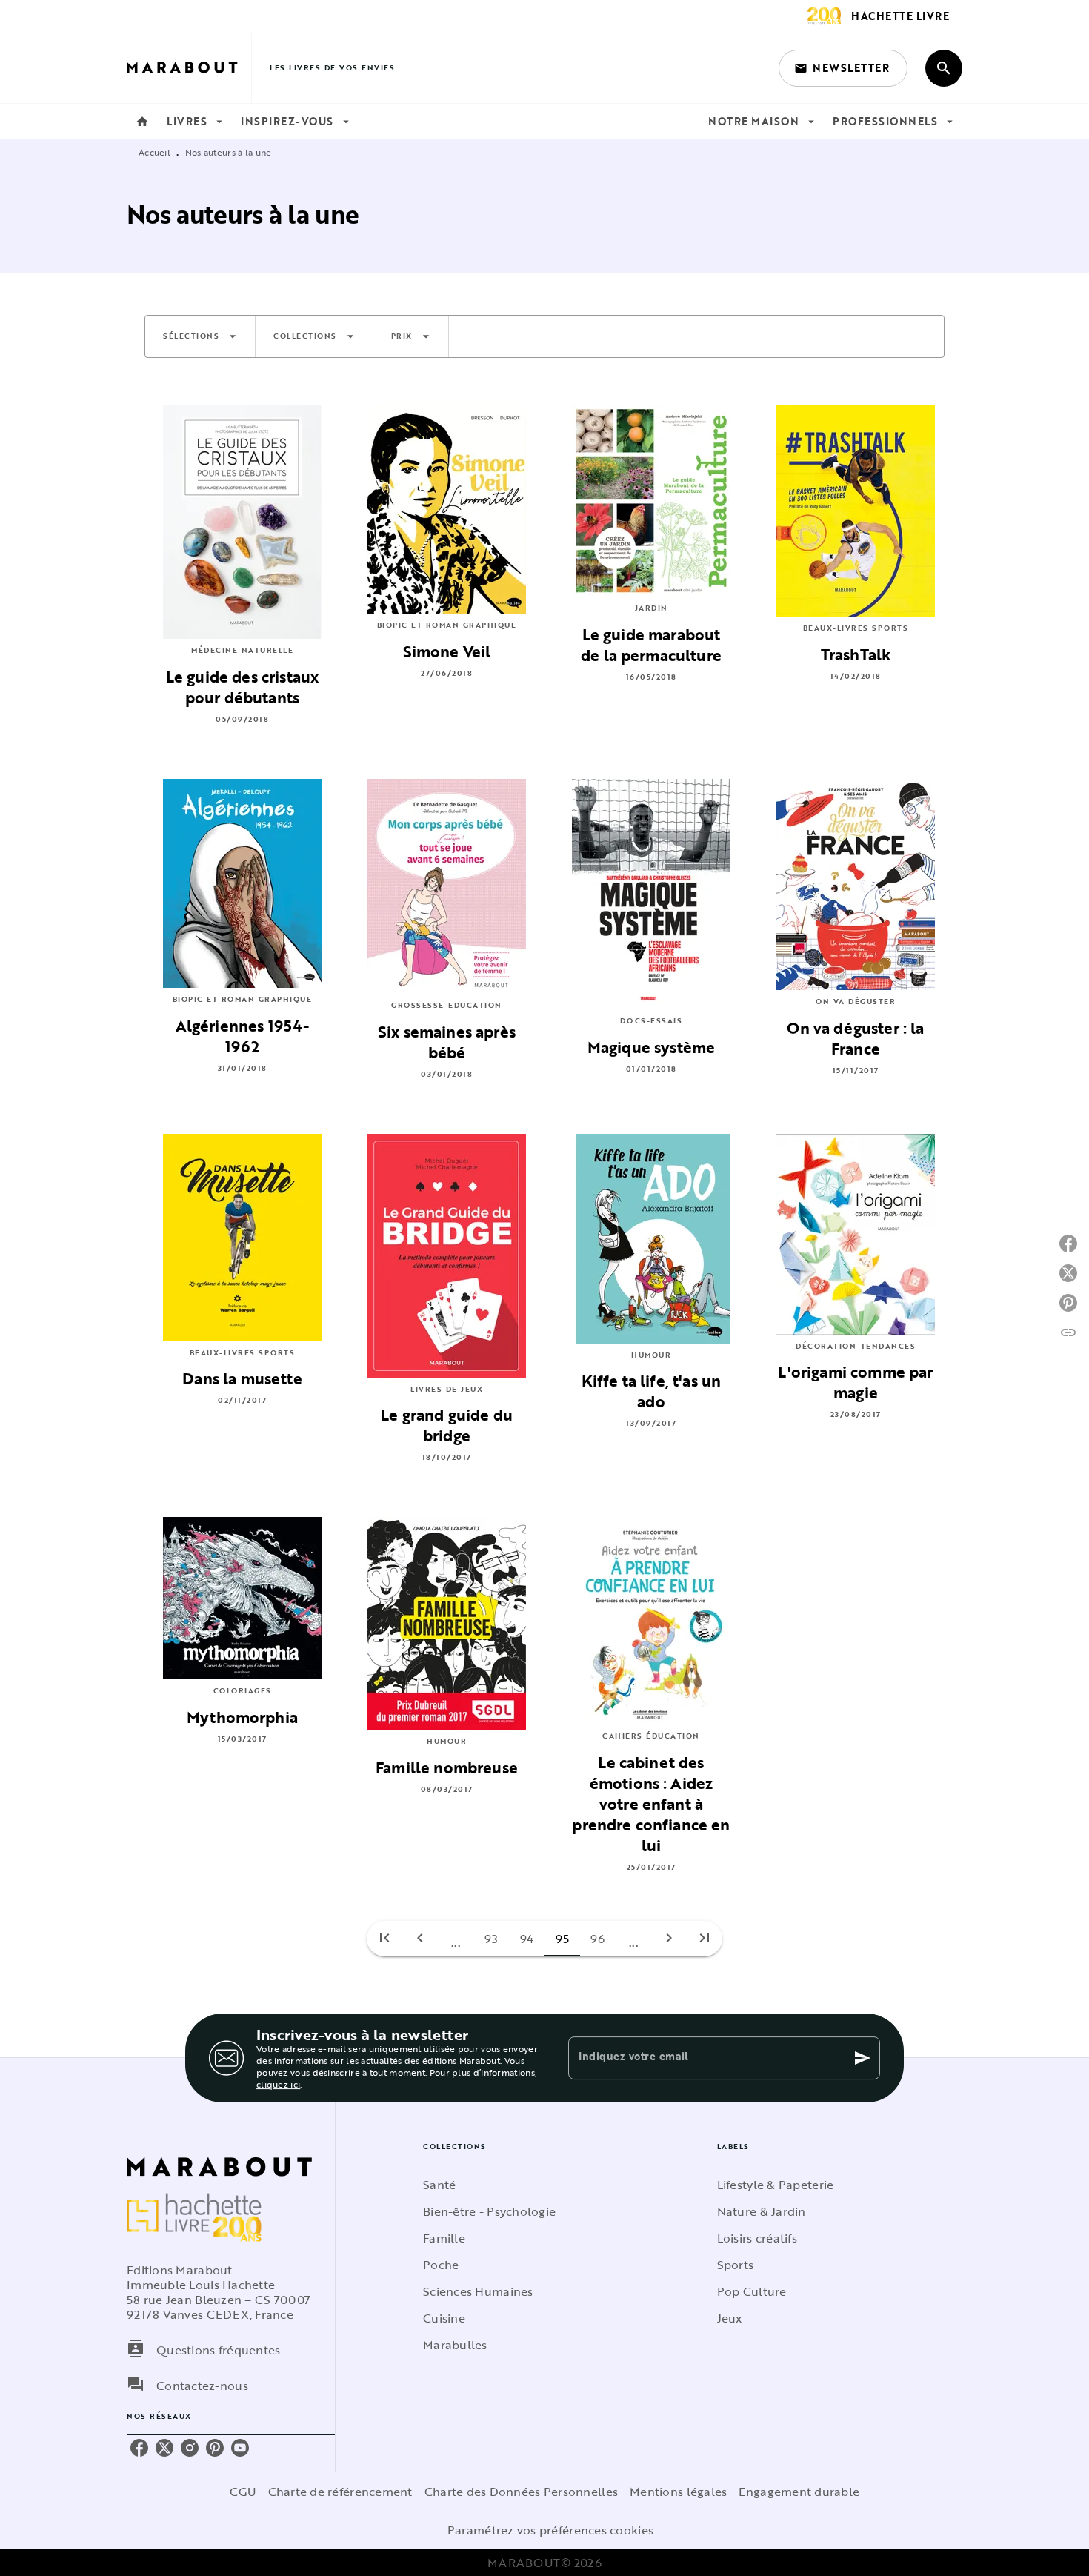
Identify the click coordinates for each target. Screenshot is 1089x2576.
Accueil (154, 152)
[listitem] (139, 2448)
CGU (243, 2492)
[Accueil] (189, 68)
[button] (843, 68)
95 (563, 1939)
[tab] (142, 122)
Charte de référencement (340, 2492)
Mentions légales (678, 2492)
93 (492, 1939)
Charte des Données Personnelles (521, 2492)
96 (598, 1939)
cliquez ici (278, 2084)
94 (527, 1939)
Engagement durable (799, 2492)
